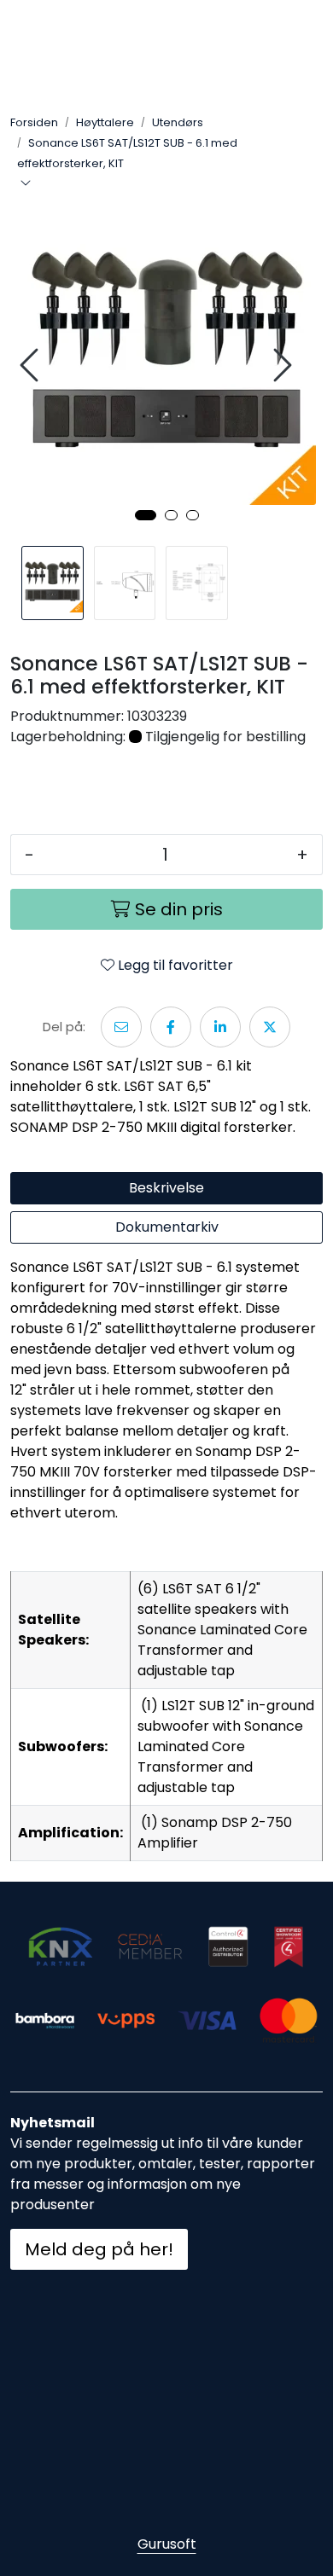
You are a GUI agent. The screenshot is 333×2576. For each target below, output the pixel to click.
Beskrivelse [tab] (166, 1188)
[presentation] (32, 366)
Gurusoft (167, 2544)
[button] (146, 515)
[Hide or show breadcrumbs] (26, 184)
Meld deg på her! (99, 2249)
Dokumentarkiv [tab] (167, 1227)
